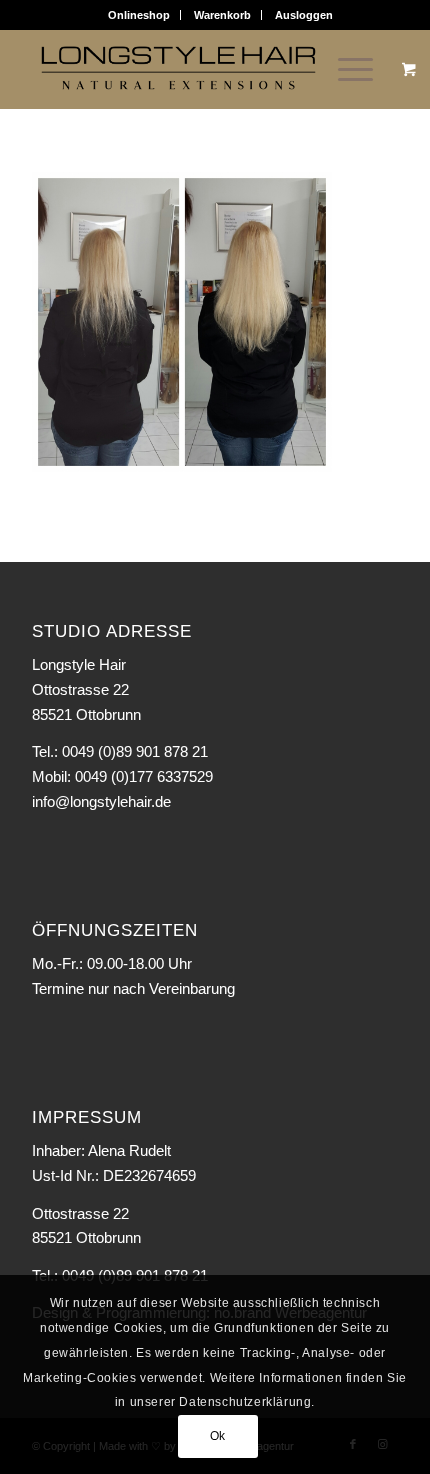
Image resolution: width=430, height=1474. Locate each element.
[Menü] (345, 69)
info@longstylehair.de (101, 801)
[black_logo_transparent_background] (178, 69)
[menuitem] (139, 15)
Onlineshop (139, 15)
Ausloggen (304, 15)
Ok (218, 1436)
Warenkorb (222, 15)
